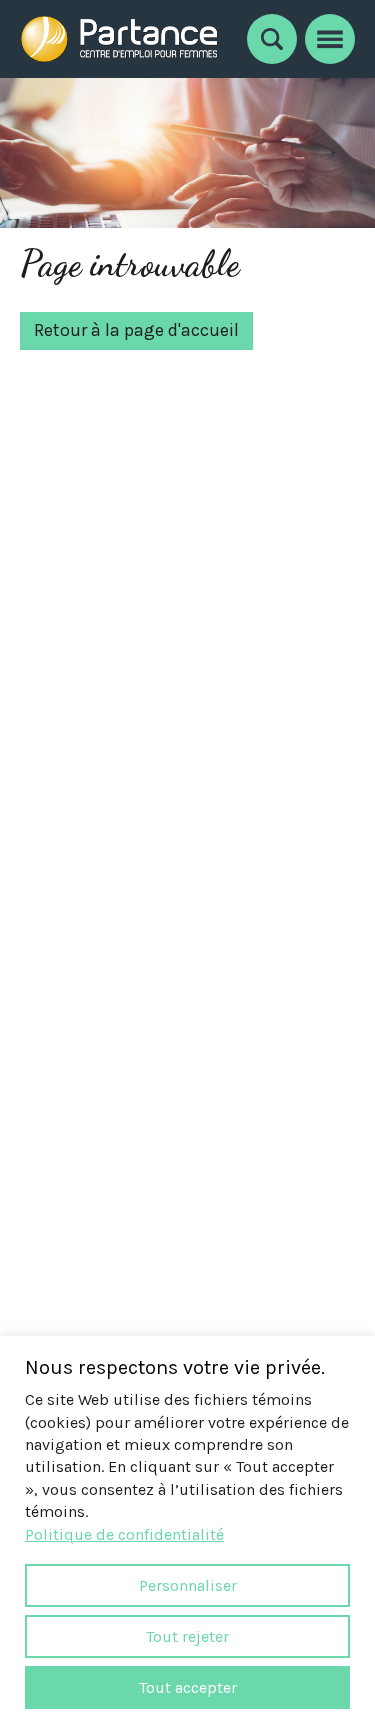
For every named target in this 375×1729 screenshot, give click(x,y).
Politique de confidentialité (124, 1534)
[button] (330, 36)
